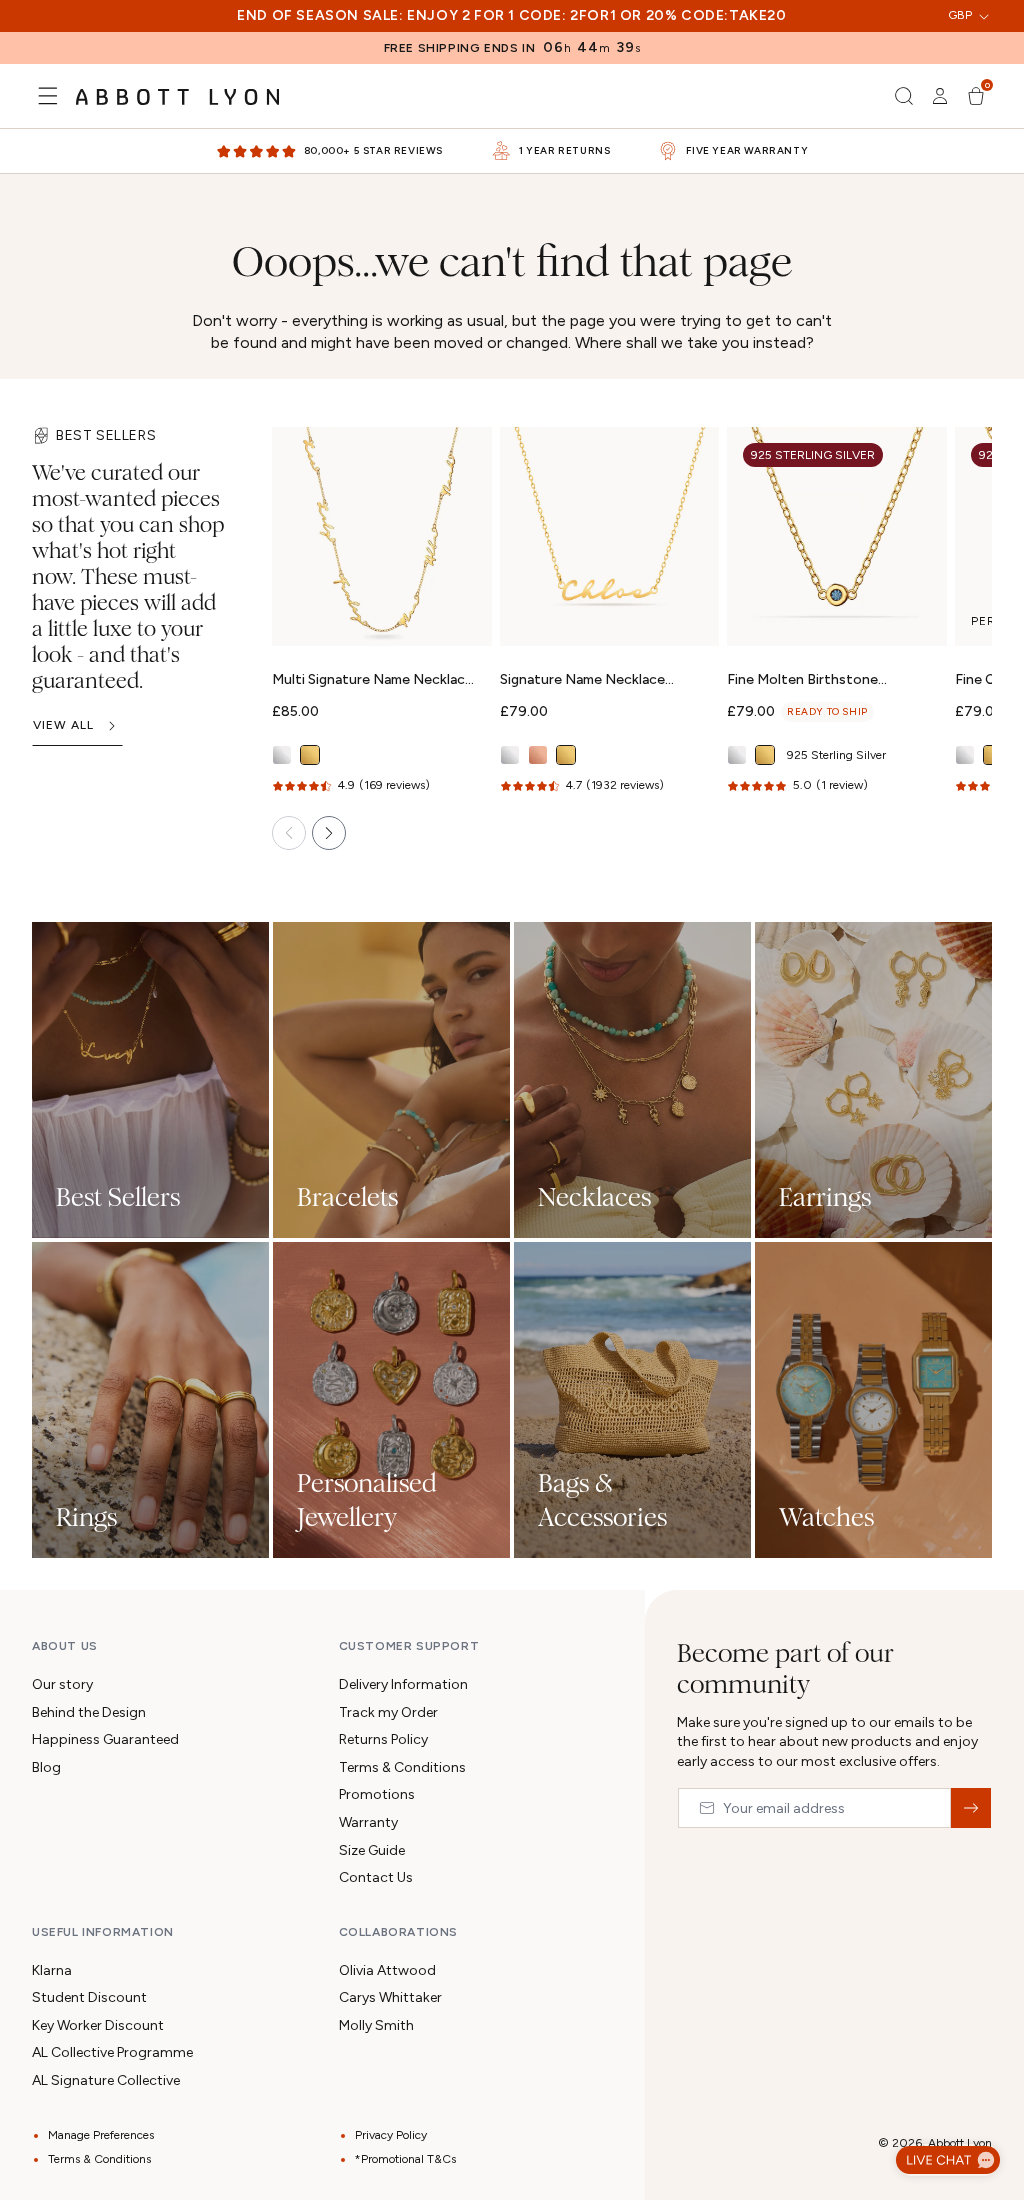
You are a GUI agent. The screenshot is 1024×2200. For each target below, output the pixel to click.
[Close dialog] (794, 778)
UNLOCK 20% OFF (512, 1291)
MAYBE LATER (512, 1367)
